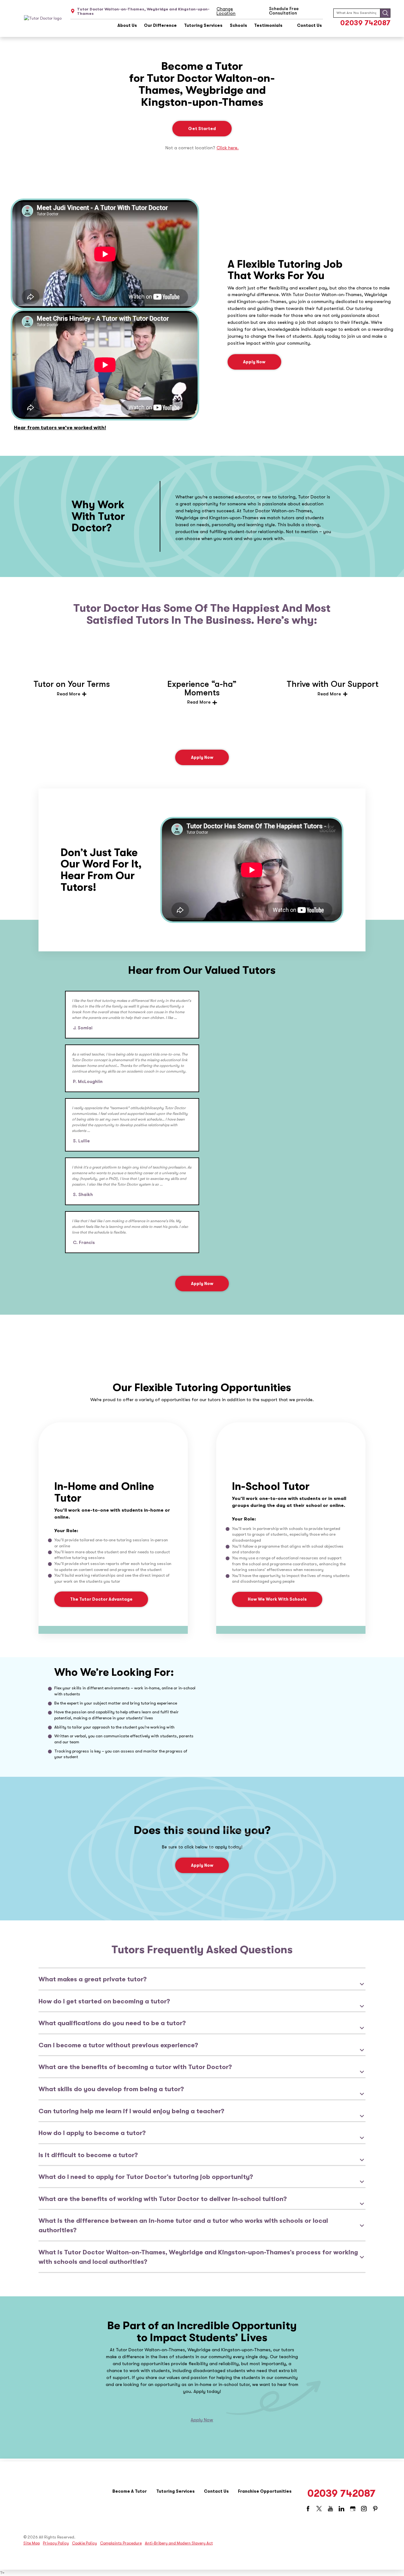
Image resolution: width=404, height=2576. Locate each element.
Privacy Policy (56, 2543)
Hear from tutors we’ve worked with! (60, 428)
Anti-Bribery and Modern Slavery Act (179, 2543)
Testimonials (268, 26)
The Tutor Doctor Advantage (101, 1599)
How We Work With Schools (277, 1599)
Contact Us (309, 26)
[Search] (385, 13)
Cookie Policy (84, 2543)
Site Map (32, 2543)
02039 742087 (365, 23)
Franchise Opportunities (265, 2491)
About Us (127, 26)
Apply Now (254, 362)
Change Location (226, 11)
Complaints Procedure (121, 2543)
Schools (238, 26)
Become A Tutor (130, 2491)
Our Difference (160, 26)
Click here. (228, 148)
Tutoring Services (203, 26)
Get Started (202, 129)
